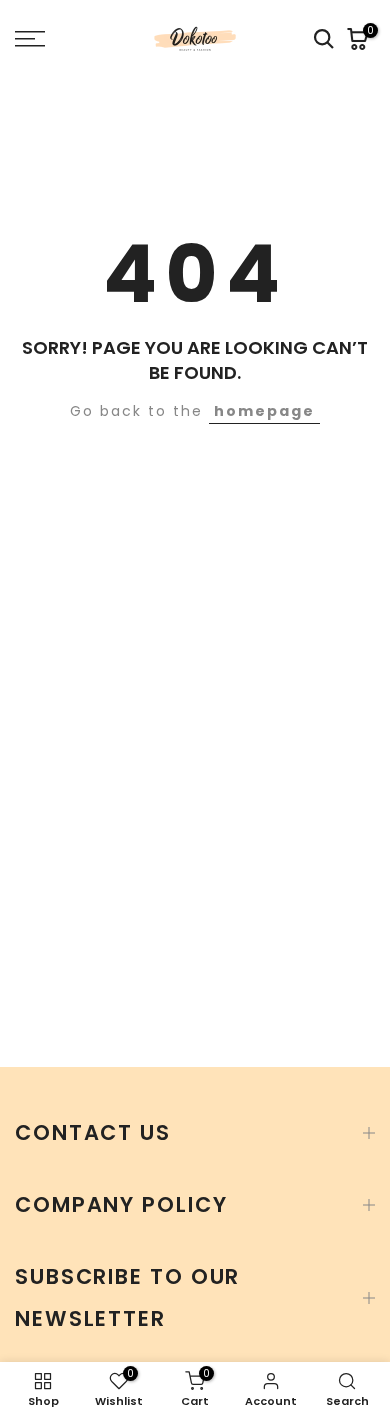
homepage (264, 411)
